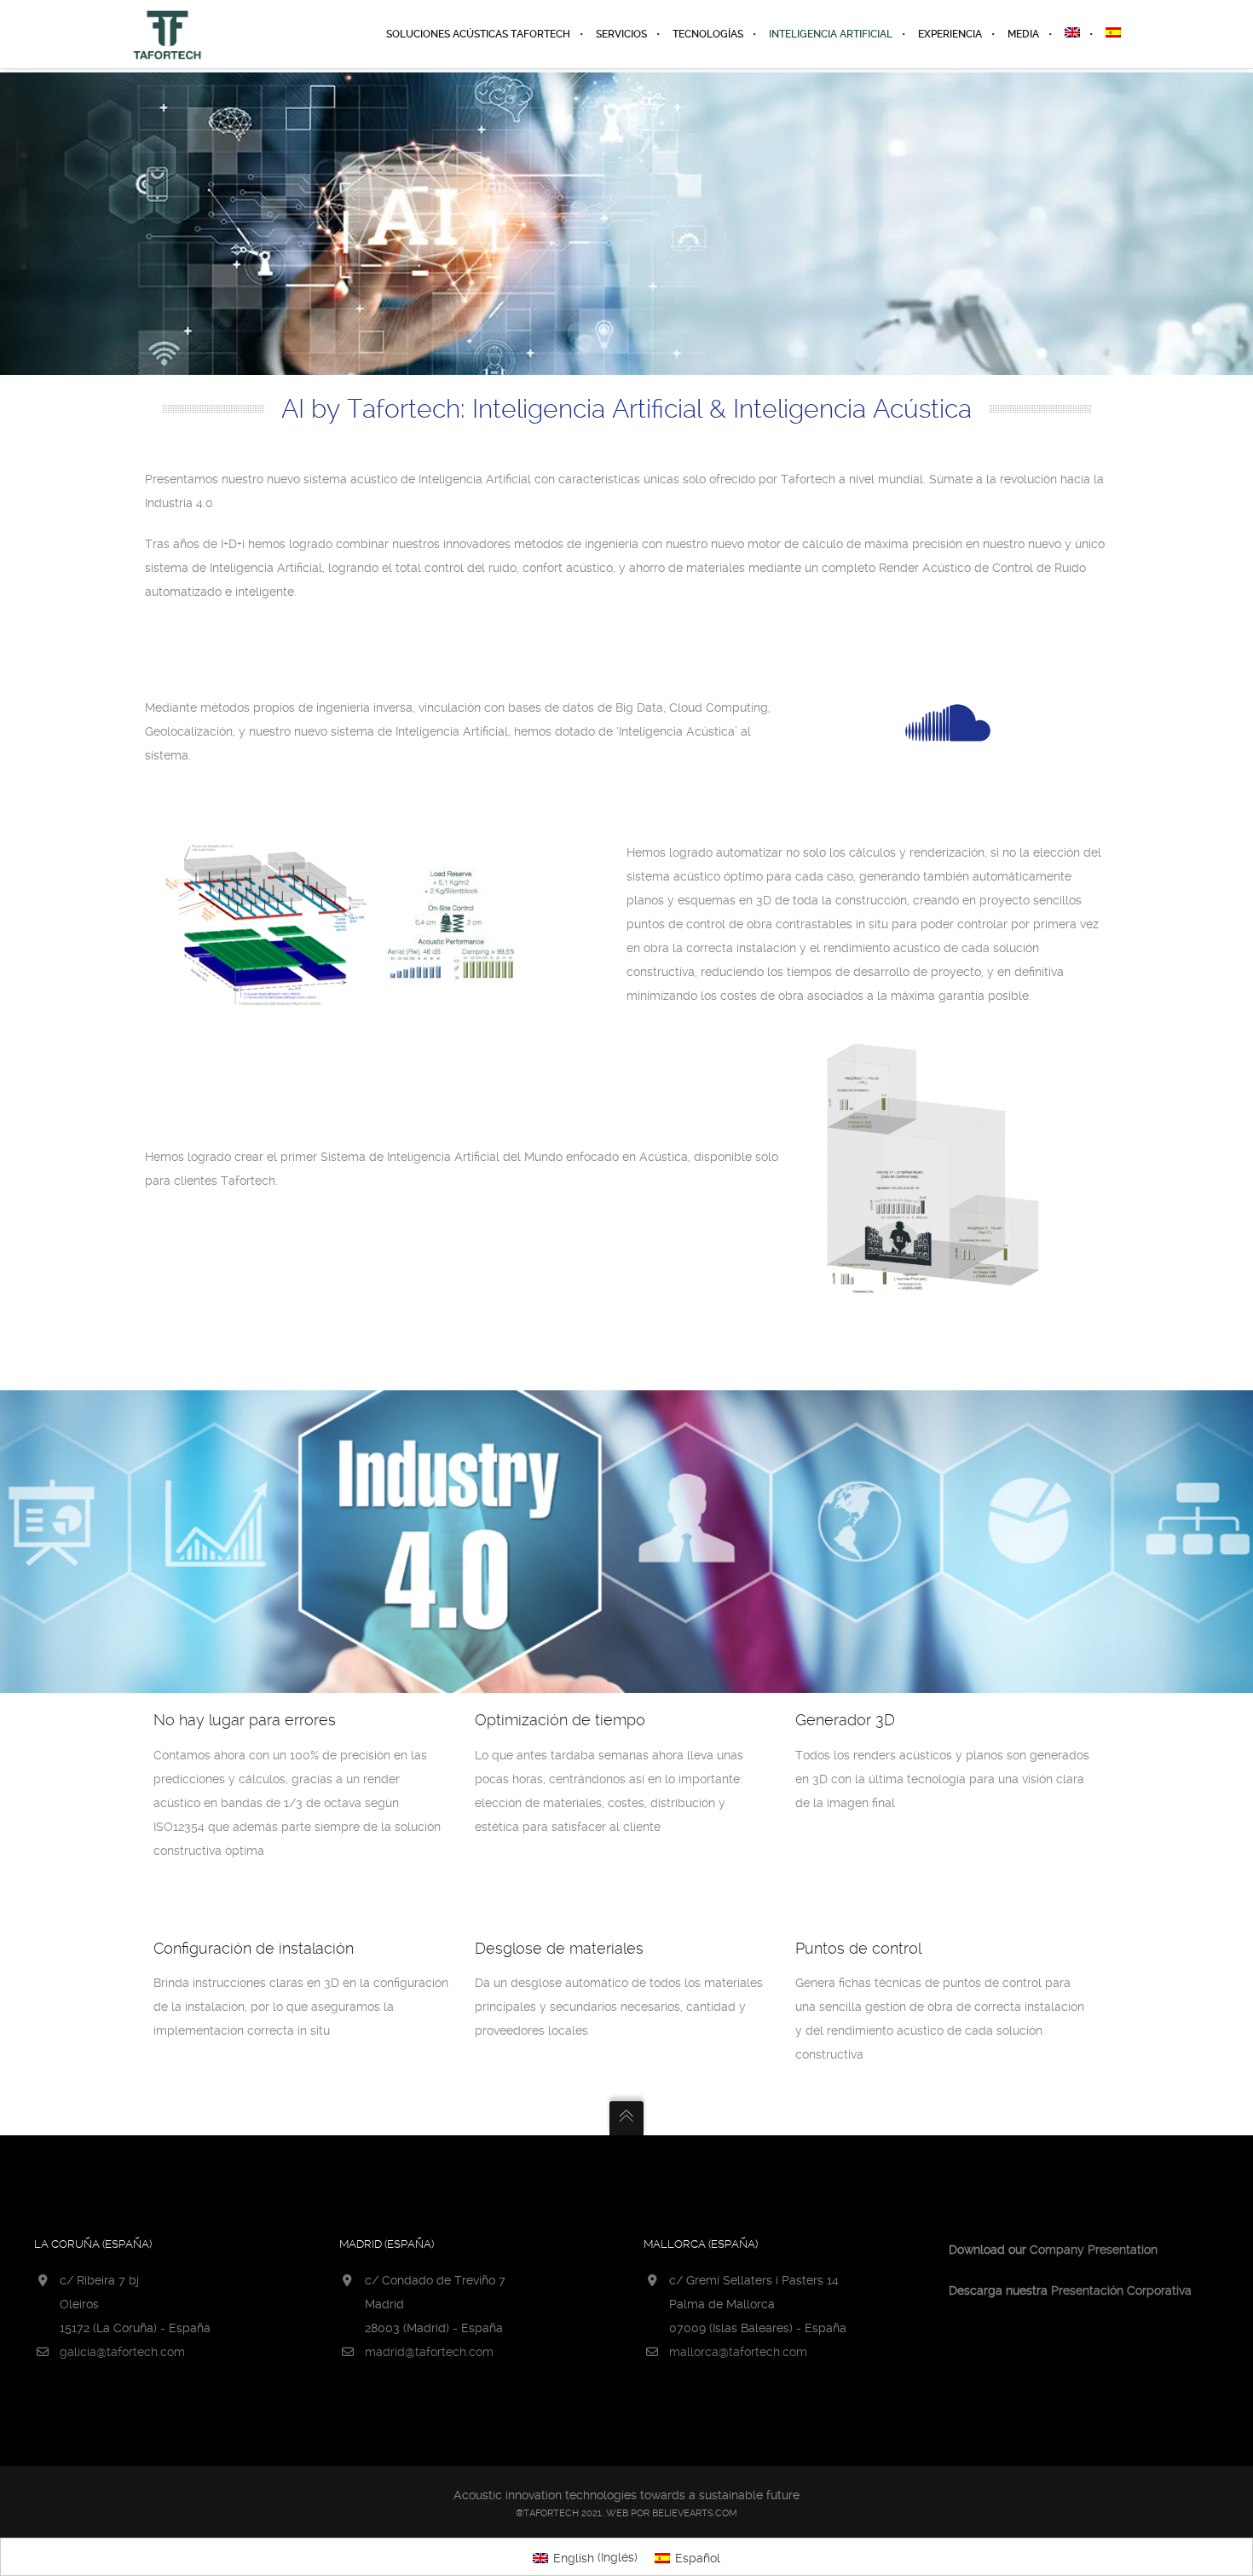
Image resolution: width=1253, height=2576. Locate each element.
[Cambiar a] (1072, 34)
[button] (34, 2541)
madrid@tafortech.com (429, 2352)
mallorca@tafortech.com (738, 2352)
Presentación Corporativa (1121, 2290)
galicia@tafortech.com (122, 2352)
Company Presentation (1094, 2250)
